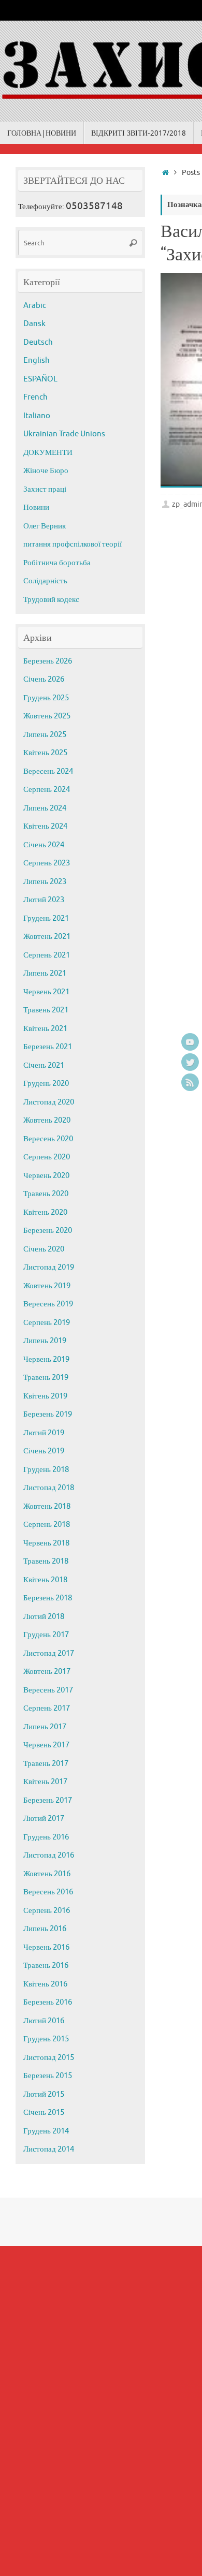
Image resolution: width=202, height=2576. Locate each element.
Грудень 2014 (46, 2131)
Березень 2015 (48, 2076)
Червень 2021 (46, 992)
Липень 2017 (45, 1727)
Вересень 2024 (48, 771)
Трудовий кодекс (51, 600)
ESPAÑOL (40, 379)
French (35, 397)
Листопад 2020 (49, 1102)
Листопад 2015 (49, 2058)
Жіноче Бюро (46, 471)
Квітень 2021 (45, 1029)
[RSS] (190, 1082)
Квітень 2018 (45, 1580)
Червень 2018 (46, 1543)
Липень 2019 (45, 1341)
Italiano (37, 416)
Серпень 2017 (47, 1708)
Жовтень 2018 (47, 1506)
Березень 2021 (48, 1047)
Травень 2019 (46, 1378)
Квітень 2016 (45, 1984)
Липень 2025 (45, 735)
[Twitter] (190, 1062)
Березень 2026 (48, 661)
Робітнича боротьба (57, 563)
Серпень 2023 (47, 863)
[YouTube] (190, 1042)
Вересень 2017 (48, 1690)
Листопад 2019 (49, 1267)
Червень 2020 (46, 1176)
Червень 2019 (46, 1359)
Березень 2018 (48, 1598)
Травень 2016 (46, 1966)
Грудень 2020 (46, 1084)
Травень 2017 (46, 1764)
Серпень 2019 (47, 1323)
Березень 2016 (48, 2002)
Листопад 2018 (49, 1488)
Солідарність (45, 581)
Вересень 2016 (48, 1892)
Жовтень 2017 (47, 1672)
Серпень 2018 (47, 1525)
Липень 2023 (45, 882)
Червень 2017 (46, 1745)
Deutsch (38, 342)
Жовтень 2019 (47, 1286)
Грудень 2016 (46, 1837)
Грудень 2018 (46, 1470)
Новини (36, 507)
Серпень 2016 (47, 1911)
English (37, 360)
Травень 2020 (46, 1194)
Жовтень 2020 (47, 1120)
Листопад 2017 (49, 1653)
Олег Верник (45, 526)
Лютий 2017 (44, 1819)
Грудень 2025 (46, 698)
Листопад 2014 (49, 2149)
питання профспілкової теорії (73, 544)
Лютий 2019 (44, 1433)
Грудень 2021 (46, 918)
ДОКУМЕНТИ (48, 453)
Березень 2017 (48, 1800)
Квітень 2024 (45, 826)
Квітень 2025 (45, 753)
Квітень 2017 (45, 1782)
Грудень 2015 (46, 2039)
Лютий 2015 (44, 2094)
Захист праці (45, 489)
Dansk (34, 324)
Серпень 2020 (47, 1157)
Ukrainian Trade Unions (64, 434)
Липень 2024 (45, 808)
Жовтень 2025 (47, 716)
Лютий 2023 (44, 900)
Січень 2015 (44, 2113)
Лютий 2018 (44, 1617)
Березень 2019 (48, 1414)
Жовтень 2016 (47, 1874)
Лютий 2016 (44, 2021)
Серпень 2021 (47, 955)
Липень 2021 (45, 973)
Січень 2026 (44, 679)
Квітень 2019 (45, 1396)
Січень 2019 (44, 1451)
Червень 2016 (46, 1947)
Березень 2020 (48, 1231)
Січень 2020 (44, 1249)
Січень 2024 (44, 845)
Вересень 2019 (48, 1304)
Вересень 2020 (48, 1139)
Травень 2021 (46, 1010)
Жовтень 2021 (47, 937)
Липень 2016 (45, 1929)
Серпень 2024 (47, 790)
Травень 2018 (46, 1561)
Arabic (35, 306)
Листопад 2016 (49, 1855)
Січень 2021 (44, 1065)
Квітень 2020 (45, 1212)
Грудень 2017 (46, 1635)
